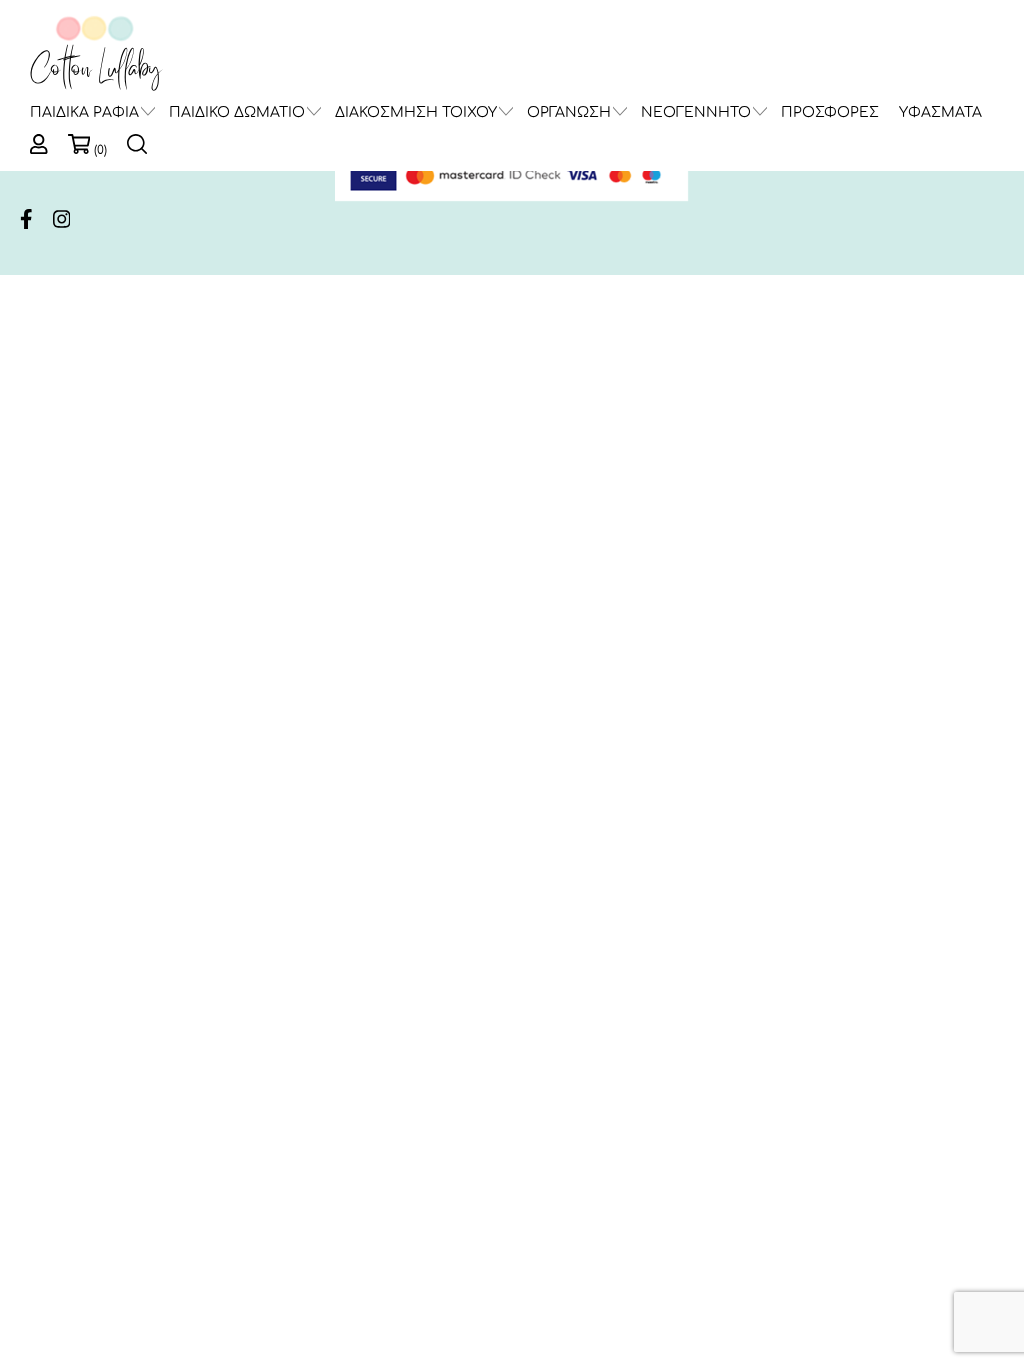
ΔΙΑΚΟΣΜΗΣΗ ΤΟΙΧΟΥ (416, 112)
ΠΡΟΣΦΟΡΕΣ (830, 112)
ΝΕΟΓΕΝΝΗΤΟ (696, 112)
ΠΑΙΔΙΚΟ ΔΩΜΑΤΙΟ (237, 112)
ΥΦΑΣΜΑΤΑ (940, 112)
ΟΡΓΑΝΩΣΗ (569, 112)
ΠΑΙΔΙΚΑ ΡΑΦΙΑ (84, 112)
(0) (100, 150)
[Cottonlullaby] (95, 54)
